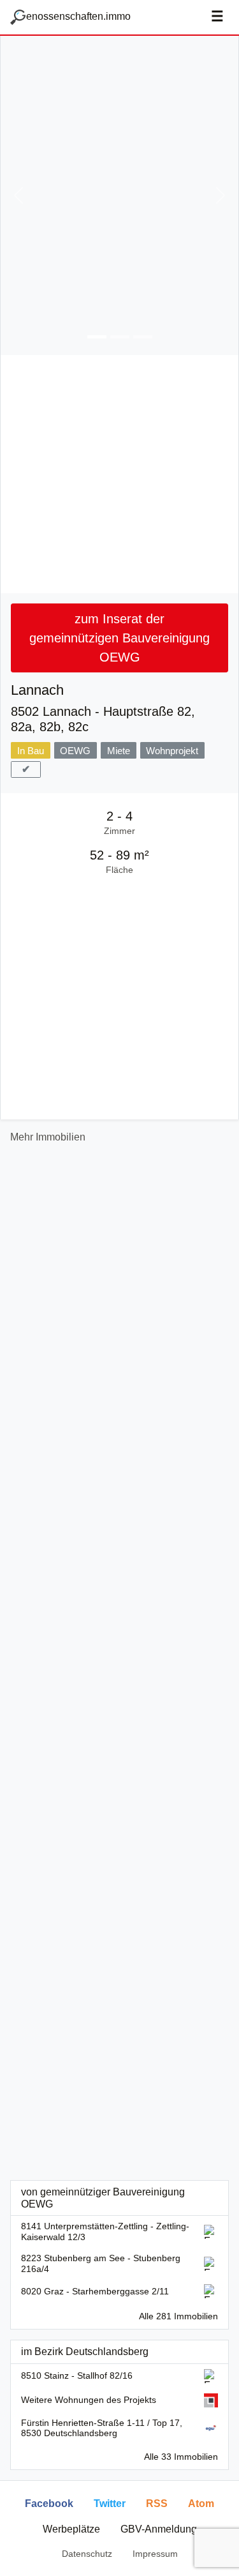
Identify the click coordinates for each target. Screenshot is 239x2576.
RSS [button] (157, 2504)
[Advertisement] (119, 474)
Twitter (110, 2504)
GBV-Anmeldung (159, 2529)
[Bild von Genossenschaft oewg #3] (143, 337)
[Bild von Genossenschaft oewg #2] (120, 337)
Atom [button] (201, 2504)
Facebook (49, 2504)
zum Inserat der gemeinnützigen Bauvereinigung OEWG (119, 638)
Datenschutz (87, 2554)
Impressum (155, 2554)
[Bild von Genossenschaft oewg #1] (97, 337)
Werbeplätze (71, 2529)
